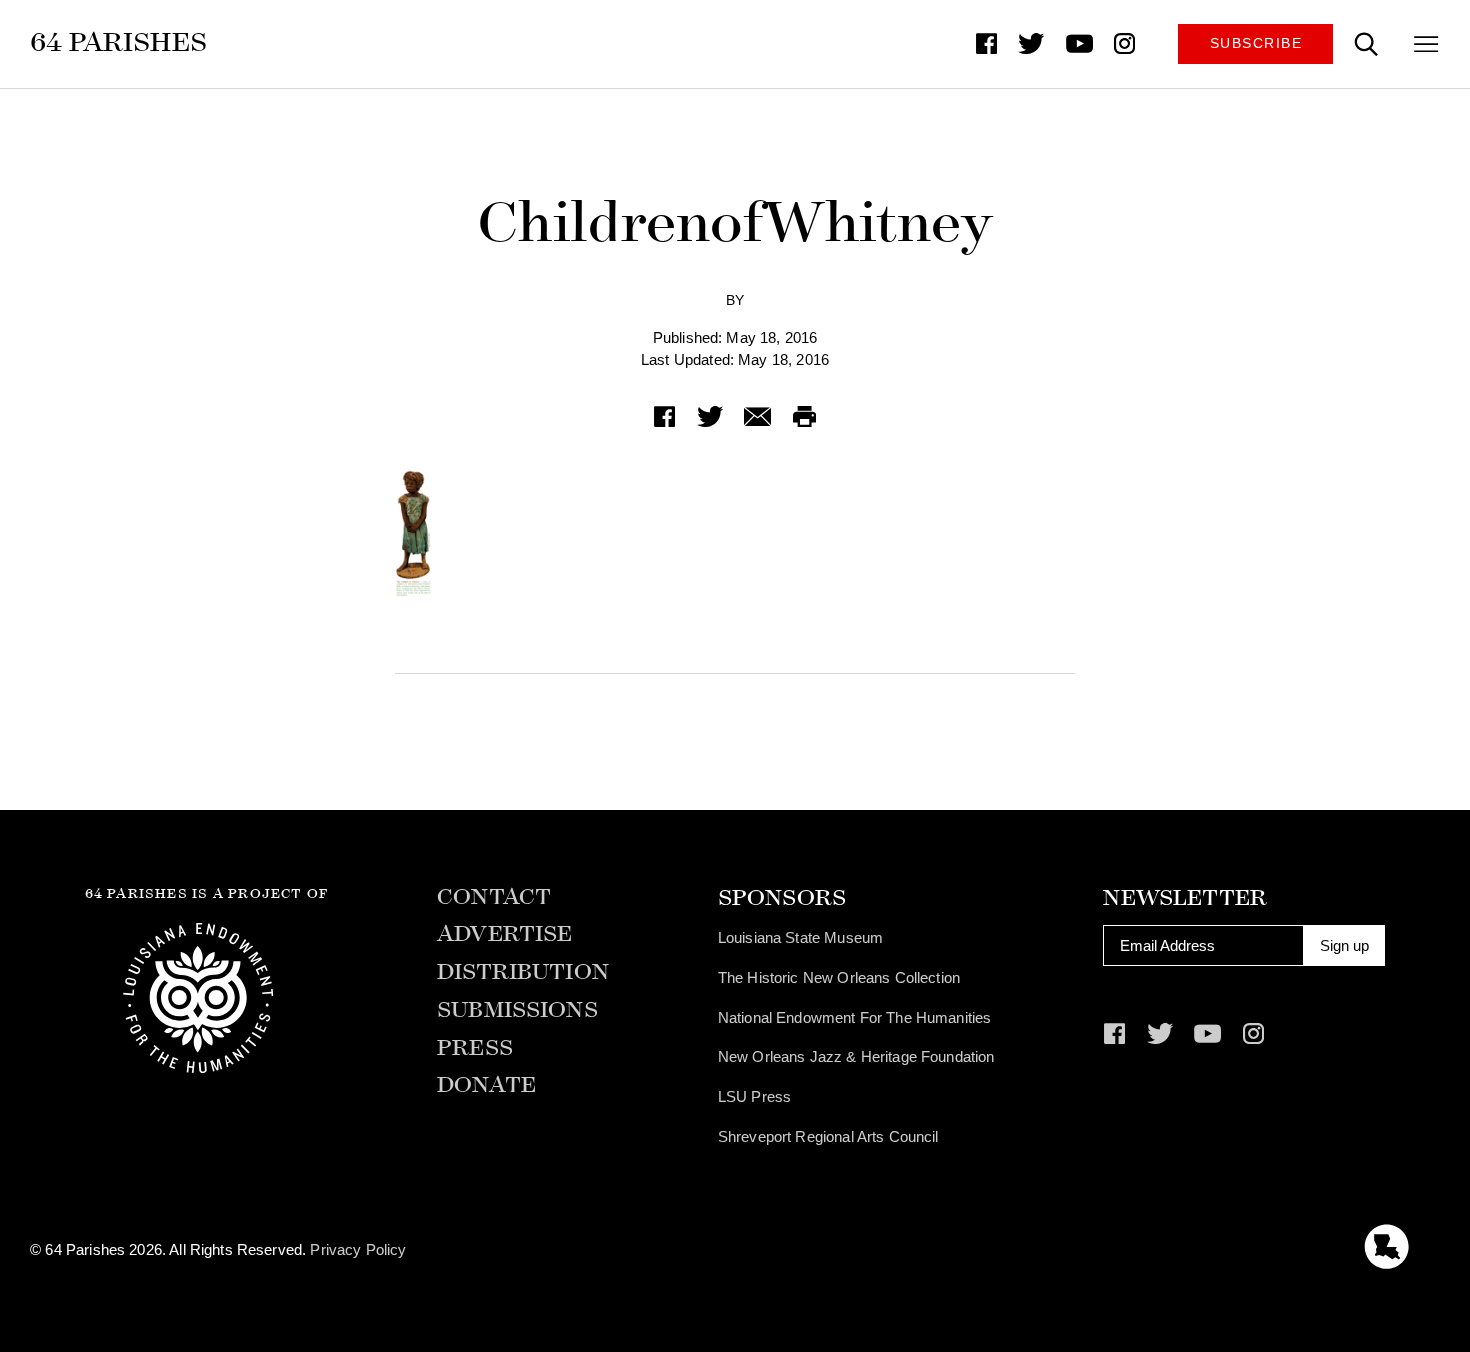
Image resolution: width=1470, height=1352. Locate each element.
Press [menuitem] (475, 1048)
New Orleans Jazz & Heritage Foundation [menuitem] (856, 1056)
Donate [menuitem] (486, 1085)
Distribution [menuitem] (523, 972)
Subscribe (1256, 43)
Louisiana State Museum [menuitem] (800, 937)
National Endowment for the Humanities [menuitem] (855, 1017)
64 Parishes (118, 42)
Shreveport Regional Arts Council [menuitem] (828, 1136)
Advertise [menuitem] (504, 934)
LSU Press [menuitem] (754, 1096)
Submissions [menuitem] (517, 1010)
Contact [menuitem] (494, 897)
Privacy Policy (358, 1249)
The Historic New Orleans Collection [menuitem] (839, 977)
